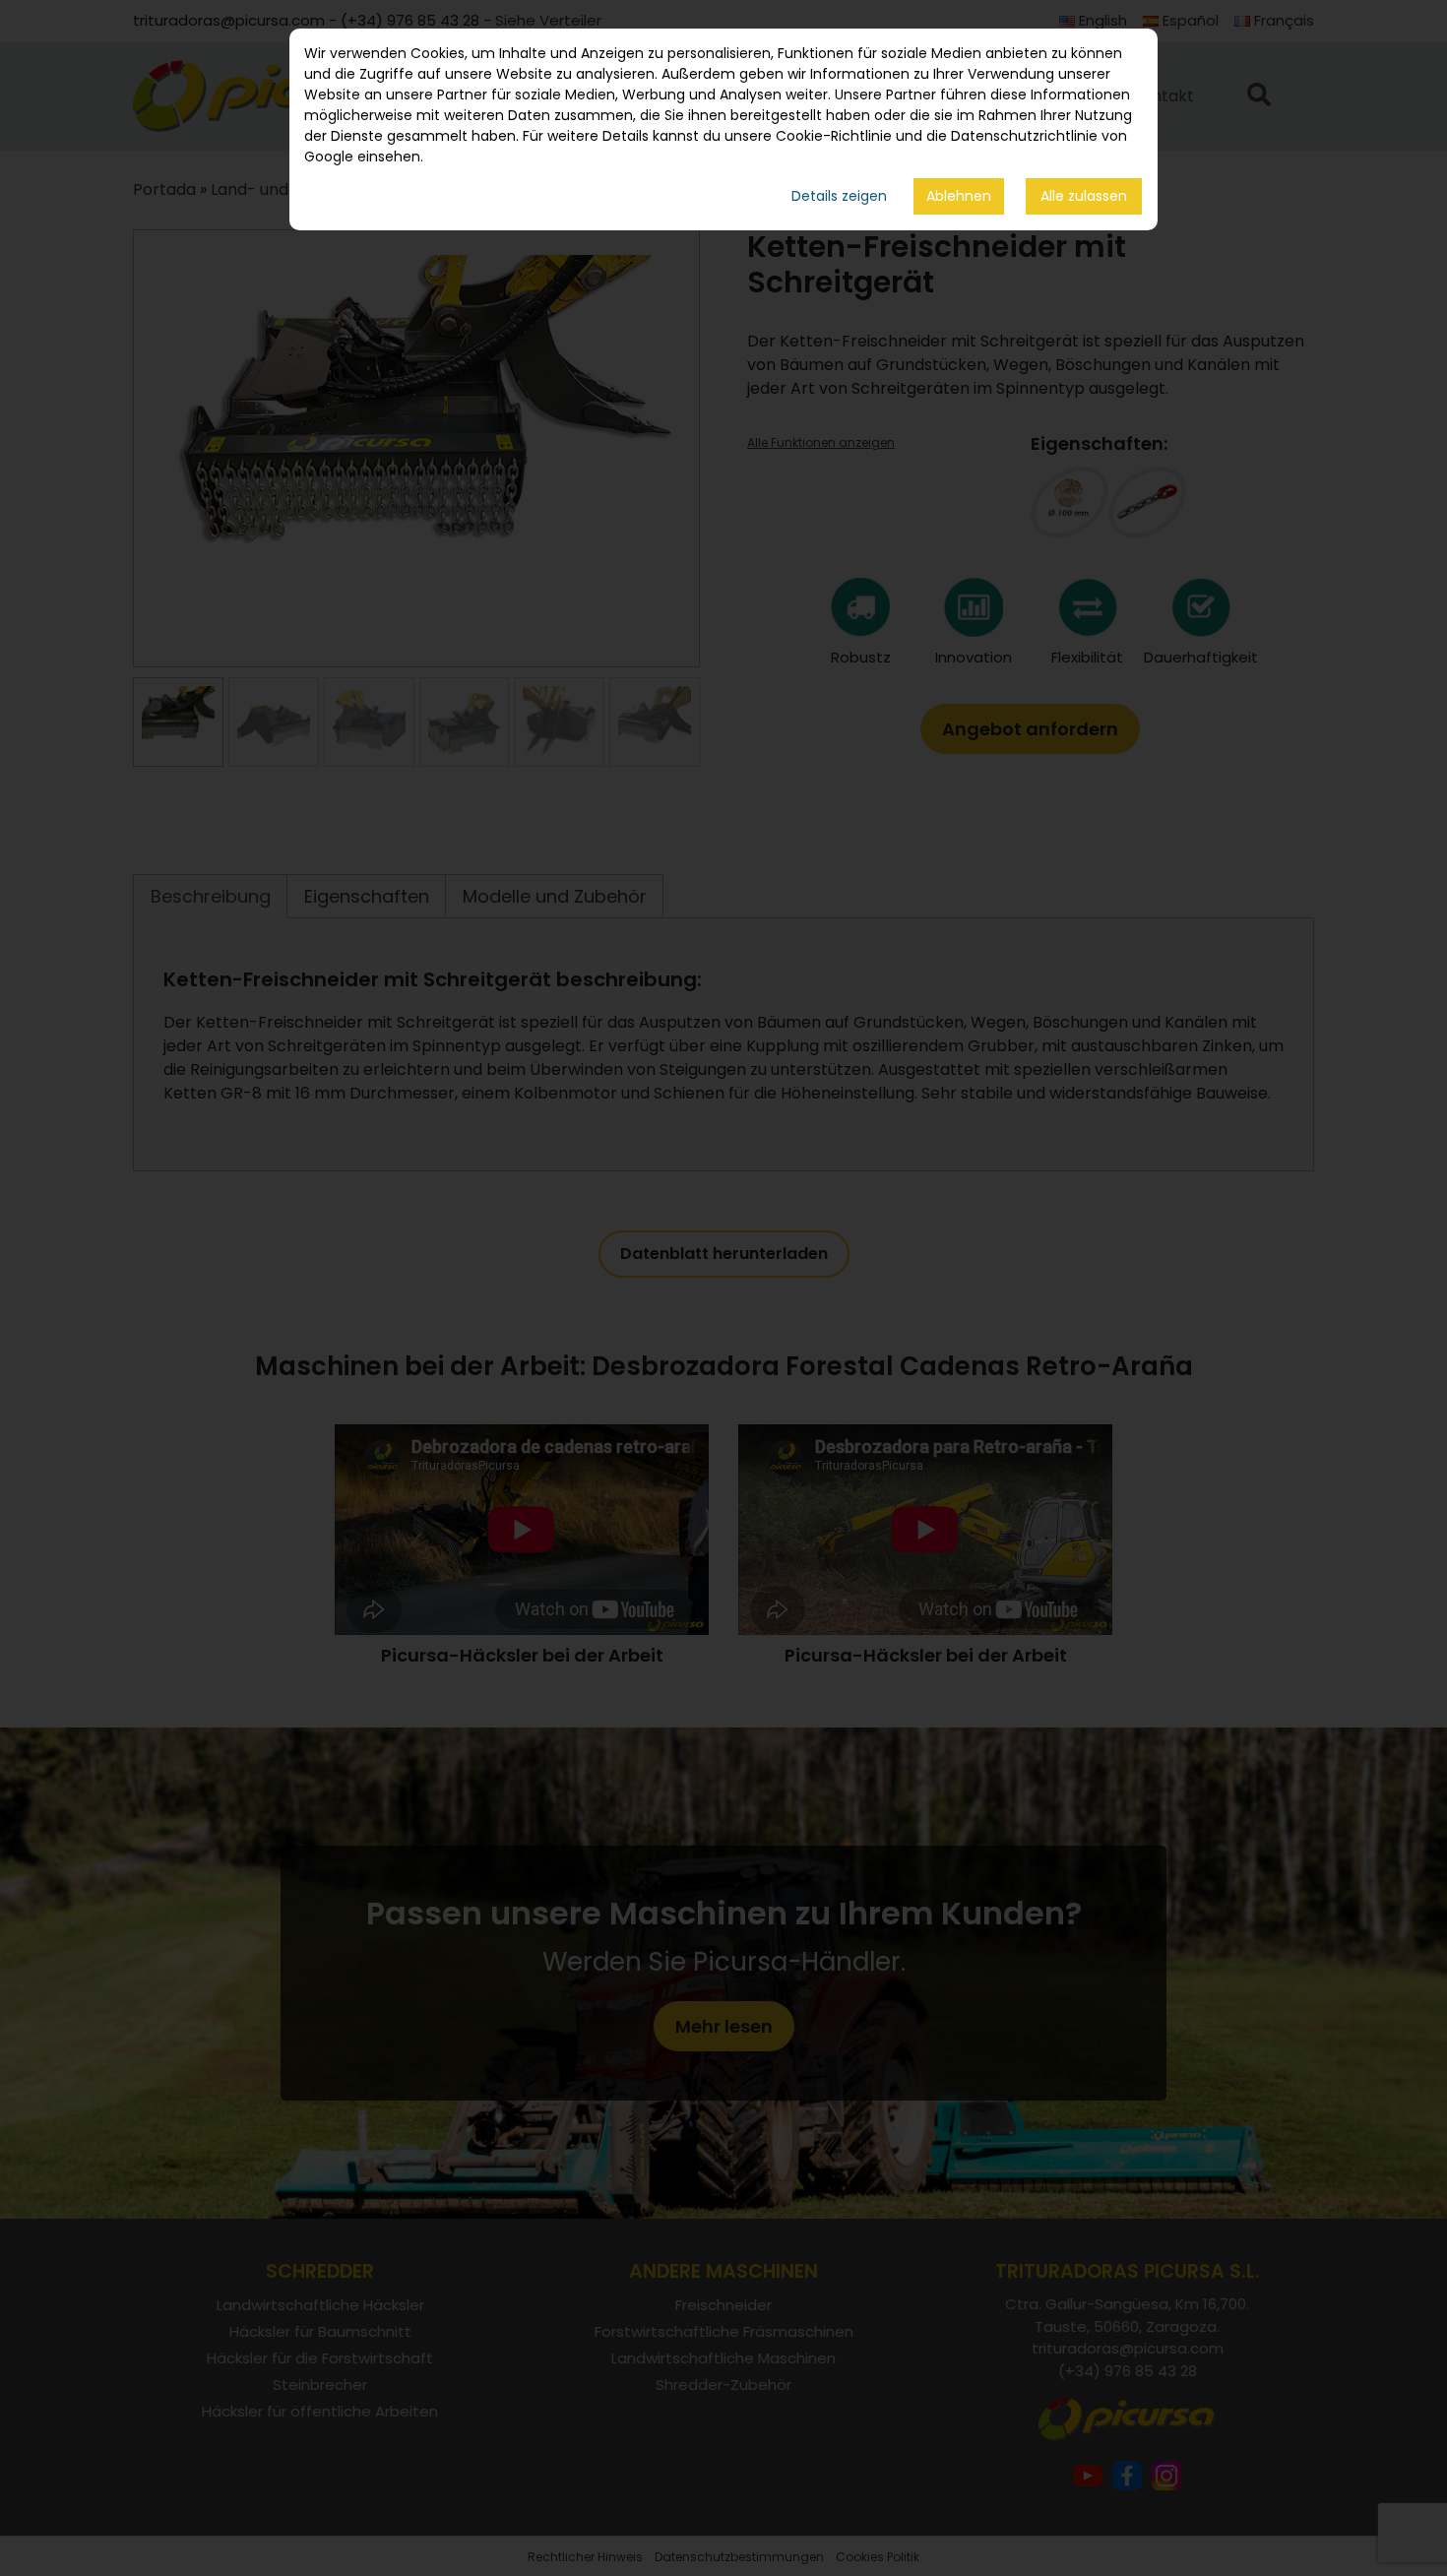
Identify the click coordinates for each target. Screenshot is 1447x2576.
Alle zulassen (1084, 196)
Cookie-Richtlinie (834, 136)
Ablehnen (959, 196)
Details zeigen (839, 196)
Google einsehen (362, 157)
